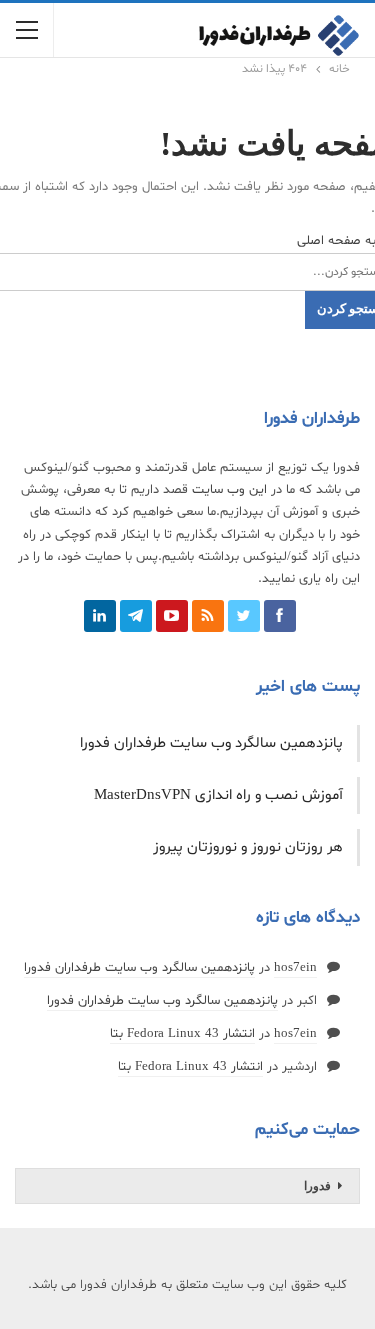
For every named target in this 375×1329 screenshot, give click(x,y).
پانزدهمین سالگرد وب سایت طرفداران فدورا (211, 743)
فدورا (317, 1186)
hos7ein (295, 968)
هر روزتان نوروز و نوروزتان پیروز (248, 847)
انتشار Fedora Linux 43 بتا (182, 1034)
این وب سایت (229, 490)
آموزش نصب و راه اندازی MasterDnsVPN (218, 795)
